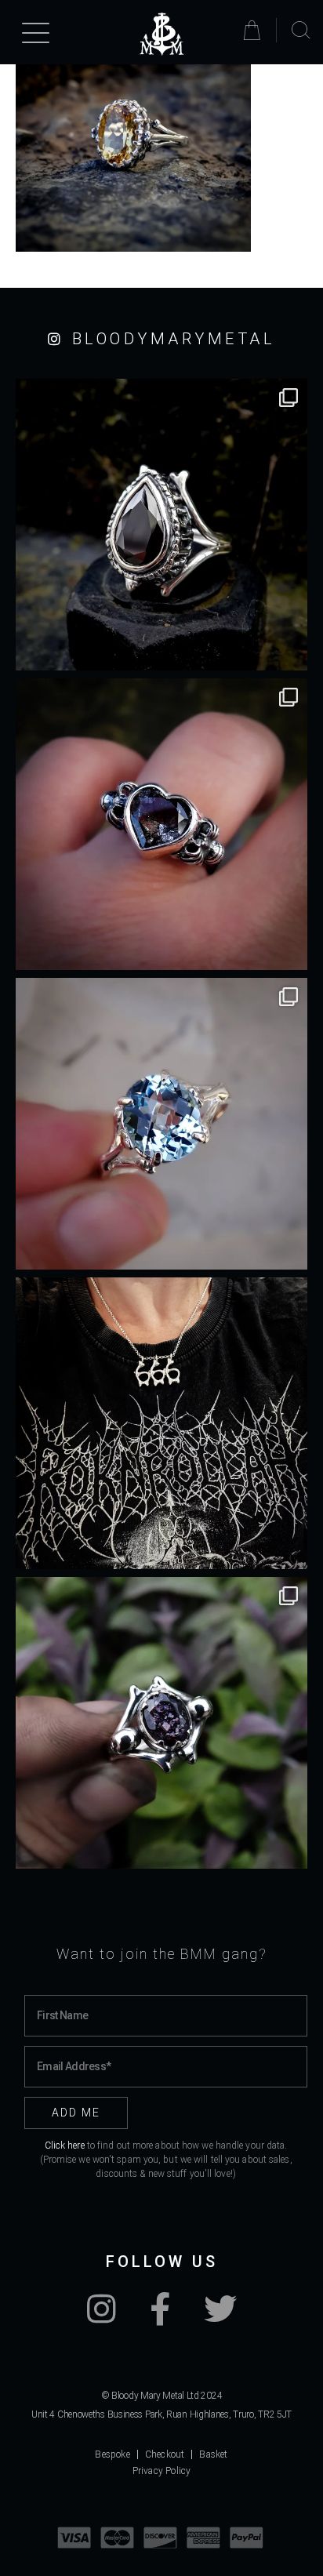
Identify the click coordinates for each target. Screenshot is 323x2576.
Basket (213, 2454)
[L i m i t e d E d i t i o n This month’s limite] (161, 1124)
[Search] (301, 31)
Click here (65, 2145)
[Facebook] (160, 2317)
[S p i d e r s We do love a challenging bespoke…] (161, 824)
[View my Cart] (254, 30)
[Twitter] (220, 2317)
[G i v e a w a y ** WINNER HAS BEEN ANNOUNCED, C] (161, 1423)
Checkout (165, 2454)
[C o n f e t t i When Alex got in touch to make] (161, 1723)
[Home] (161, 34)
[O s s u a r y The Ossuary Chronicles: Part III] (161, 525)
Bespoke (112, 2454)
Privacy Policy (162, 2471)
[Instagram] (102, 2317)
